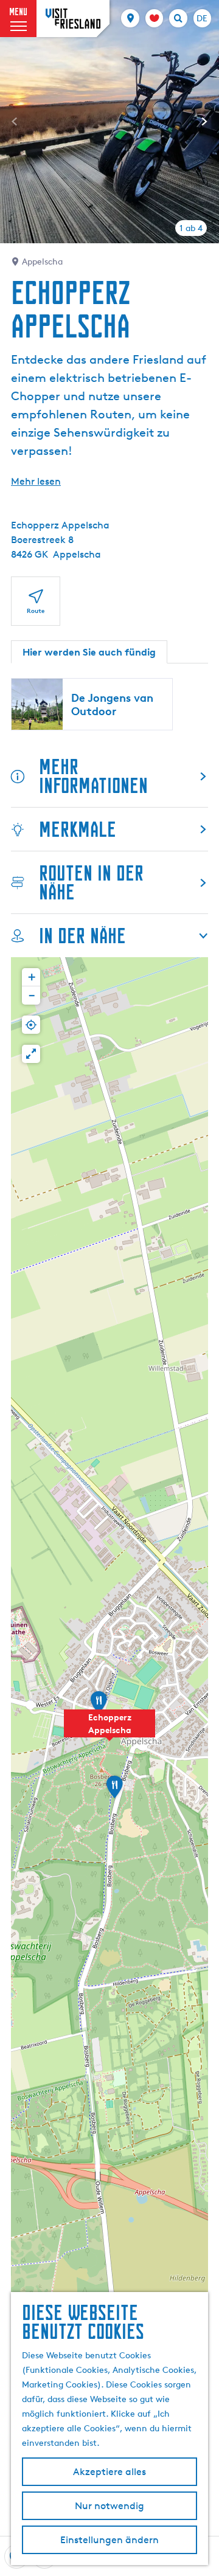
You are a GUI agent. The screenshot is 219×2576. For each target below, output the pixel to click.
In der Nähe (82, 936)
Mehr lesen (36, 481)
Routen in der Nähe (91, 882)
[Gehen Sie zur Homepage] (73, 19)
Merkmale (78, 829)
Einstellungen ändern (109, 2540)
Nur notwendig (109, 2506)
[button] (109, 1730)
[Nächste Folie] (204, 122)
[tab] (191, 228)
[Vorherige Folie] (15, 122)
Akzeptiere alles (109, 2472)
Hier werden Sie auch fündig (89, 652)
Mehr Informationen (93, 776)
